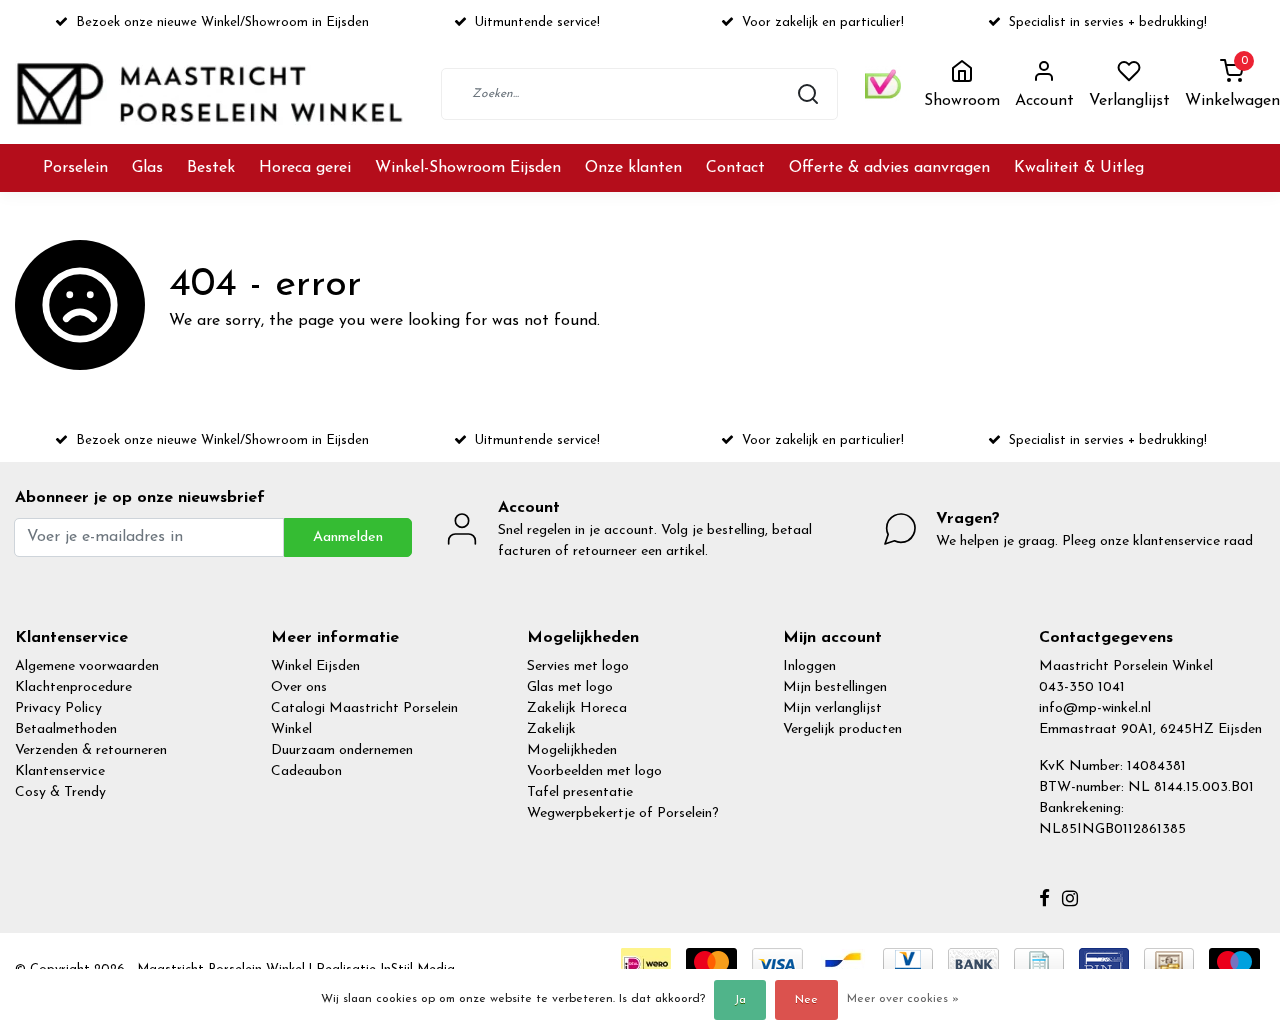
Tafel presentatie (580, 792)
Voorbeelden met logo (594, 771)
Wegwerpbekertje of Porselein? (623, 813)
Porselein (75, 168)
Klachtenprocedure (73, 687)
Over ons (299, 687)
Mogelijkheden (572, 750)
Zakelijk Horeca (577, 708)
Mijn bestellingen (835, 687)
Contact (735, 168)
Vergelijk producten (842, 729)
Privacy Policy (58, 708)
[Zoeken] (808, 94)
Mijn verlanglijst (832, 708)
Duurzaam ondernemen (342, 750)
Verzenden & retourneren (91, 750)
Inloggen (809, 666)
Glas (147, 168)
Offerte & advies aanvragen (889, 168)
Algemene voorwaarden (87, 666)
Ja (740, 1000)
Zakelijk (551, 729)
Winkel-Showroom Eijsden (468, 168)
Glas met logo (570, 687)
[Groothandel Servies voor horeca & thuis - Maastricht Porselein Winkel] (212, 93)
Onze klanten (633, 168)
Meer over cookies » (903, 999)
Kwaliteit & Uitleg (1079, 168)
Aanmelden (348, 537)
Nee (806, 1000)
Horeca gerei (305, 168)
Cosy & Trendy (60, 792)
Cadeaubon (306, 771)
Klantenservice (60, 771)
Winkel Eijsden (315, 666)
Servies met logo (578, 666)
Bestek (211, 168)
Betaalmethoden (66, 729)
